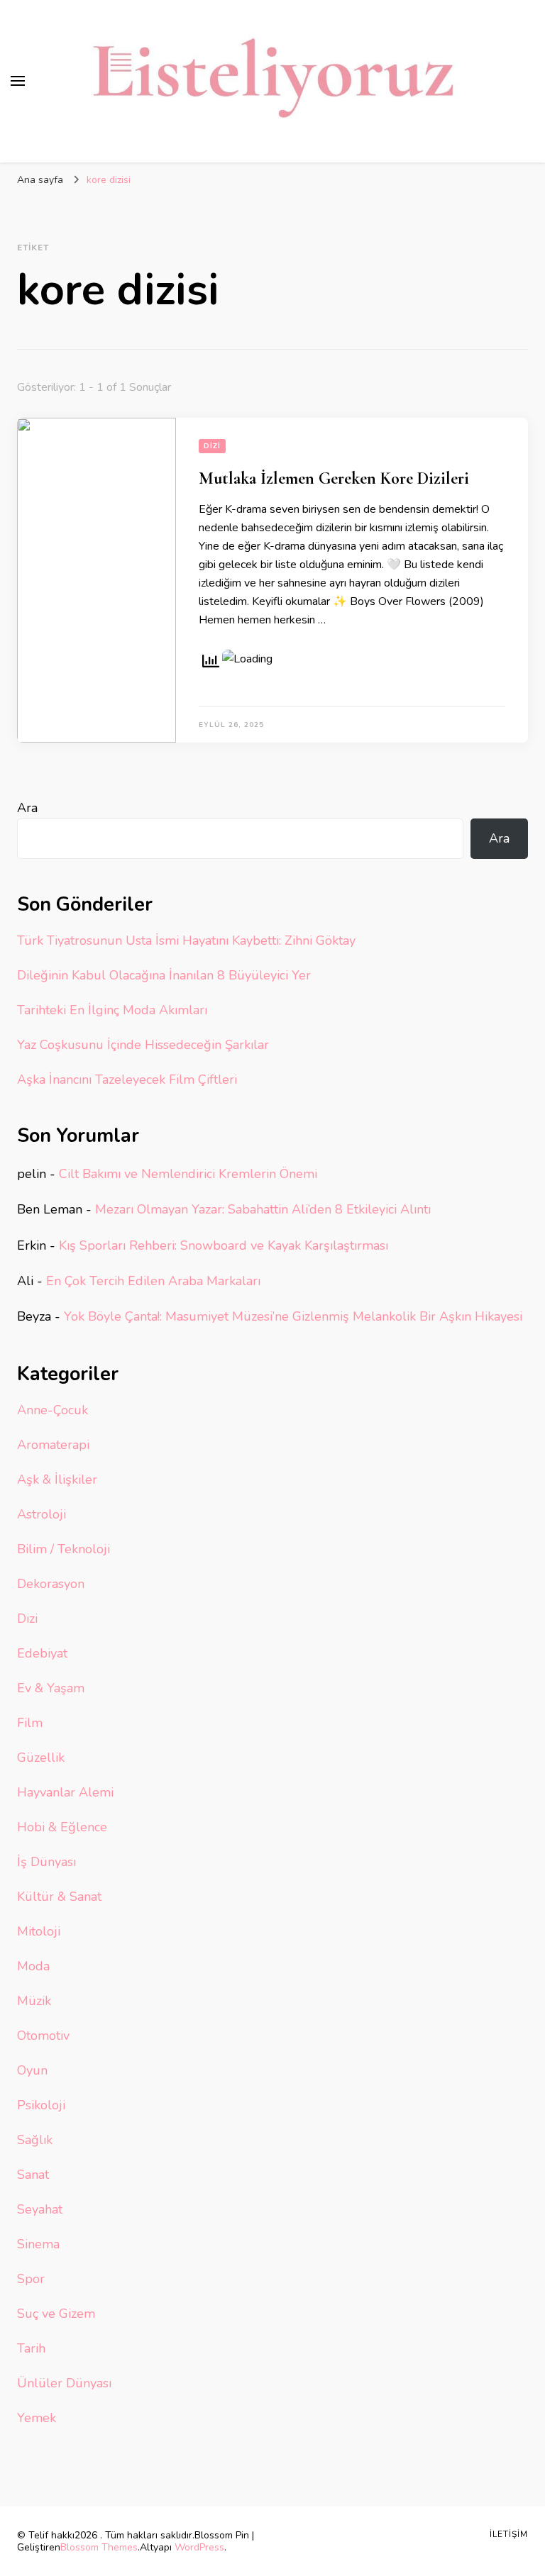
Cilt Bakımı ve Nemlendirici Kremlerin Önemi (188, 1174)
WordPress (199, 2547)
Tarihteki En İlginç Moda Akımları (112, 1010)
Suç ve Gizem (56, 2314)
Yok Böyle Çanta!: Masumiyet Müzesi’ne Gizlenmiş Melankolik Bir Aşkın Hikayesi (293, 1316)
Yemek (37, 2418)
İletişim (509, 2534)
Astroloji (42, 1514)
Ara (27, 808)
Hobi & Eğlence (62, 1827)
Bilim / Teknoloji (64, 1549)
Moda (33, 1966)
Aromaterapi (53, 1445)
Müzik (34, 2001)
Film (30, 1723)
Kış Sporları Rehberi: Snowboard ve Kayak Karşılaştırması (224, 1245)
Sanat (33, 2175)
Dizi (212, 446)
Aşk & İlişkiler (57, 1479)
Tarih (31, 2348)
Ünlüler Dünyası (64, 2383)
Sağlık (35, 2140)
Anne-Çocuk (53, 1410)
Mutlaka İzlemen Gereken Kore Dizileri (334, 478)
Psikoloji (41, 2105)
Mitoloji (39, 1931)
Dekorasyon (51, 1584)
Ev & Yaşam (51, 1688)
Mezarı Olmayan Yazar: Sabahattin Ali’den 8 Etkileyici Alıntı (263, 1209)
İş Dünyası (46, 1862)
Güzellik (41, 1758)
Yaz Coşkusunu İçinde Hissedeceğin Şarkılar (143, 1045)
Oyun (32, 2070)
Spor (31, 2279)
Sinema (38, 2244)
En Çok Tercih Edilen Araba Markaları (153, 1281)
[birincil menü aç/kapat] (18, 81)
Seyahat (40, 2209)
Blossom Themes (99, 2547)
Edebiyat (42, 1653)
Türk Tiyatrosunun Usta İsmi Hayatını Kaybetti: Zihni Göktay (186, 940)
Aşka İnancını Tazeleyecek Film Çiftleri (127, 1079)
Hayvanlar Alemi (65, 1792)
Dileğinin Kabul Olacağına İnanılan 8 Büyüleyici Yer (164, 975)
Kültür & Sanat (59, 1897)
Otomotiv (43, 2036)
